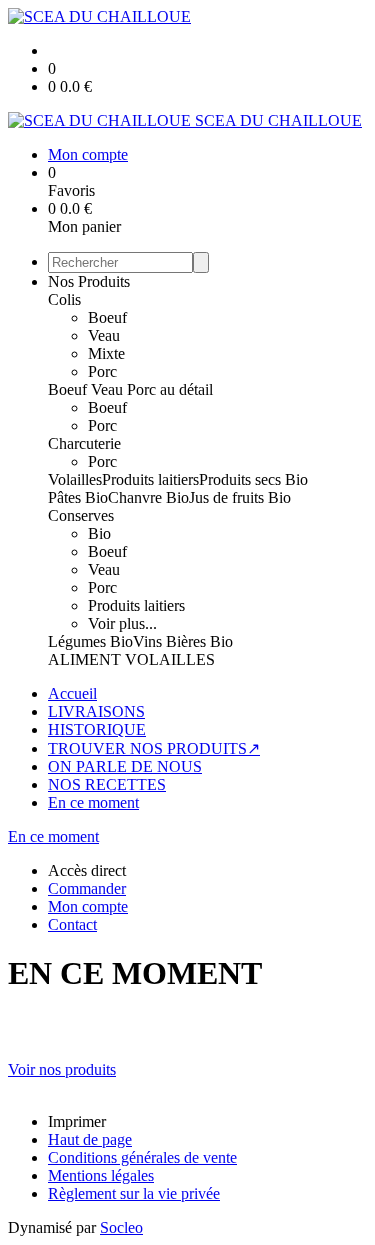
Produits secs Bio (253, 479)
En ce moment (93, 802)
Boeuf (107, 317)
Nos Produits (89, 281)
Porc (102, 371)
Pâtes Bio (78, 497)
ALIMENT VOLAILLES (131, 659)
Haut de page (90, 1139)
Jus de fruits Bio (240, 497)
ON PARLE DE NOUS (125, 766)
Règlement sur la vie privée (134, 1193)
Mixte (106, 353)
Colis (64, 299)
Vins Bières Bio (183, 641)
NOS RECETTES (107, 784)
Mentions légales (101, 1175)
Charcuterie (84, 443)
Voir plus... (122, 623)
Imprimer (77, 1121)
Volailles (75, 479)
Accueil (72, 693)
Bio (99, 533)
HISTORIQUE (97, 729)
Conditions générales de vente (142, 1157)
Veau (104, 335)
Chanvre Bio (148, 497)
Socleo (121, 1227)
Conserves (81, 515)
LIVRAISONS (96, 711)
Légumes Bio (90, 641)
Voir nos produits (62, 1069)
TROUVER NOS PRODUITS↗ (154, 748)
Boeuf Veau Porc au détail (130, 389)
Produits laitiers (150, 479)
